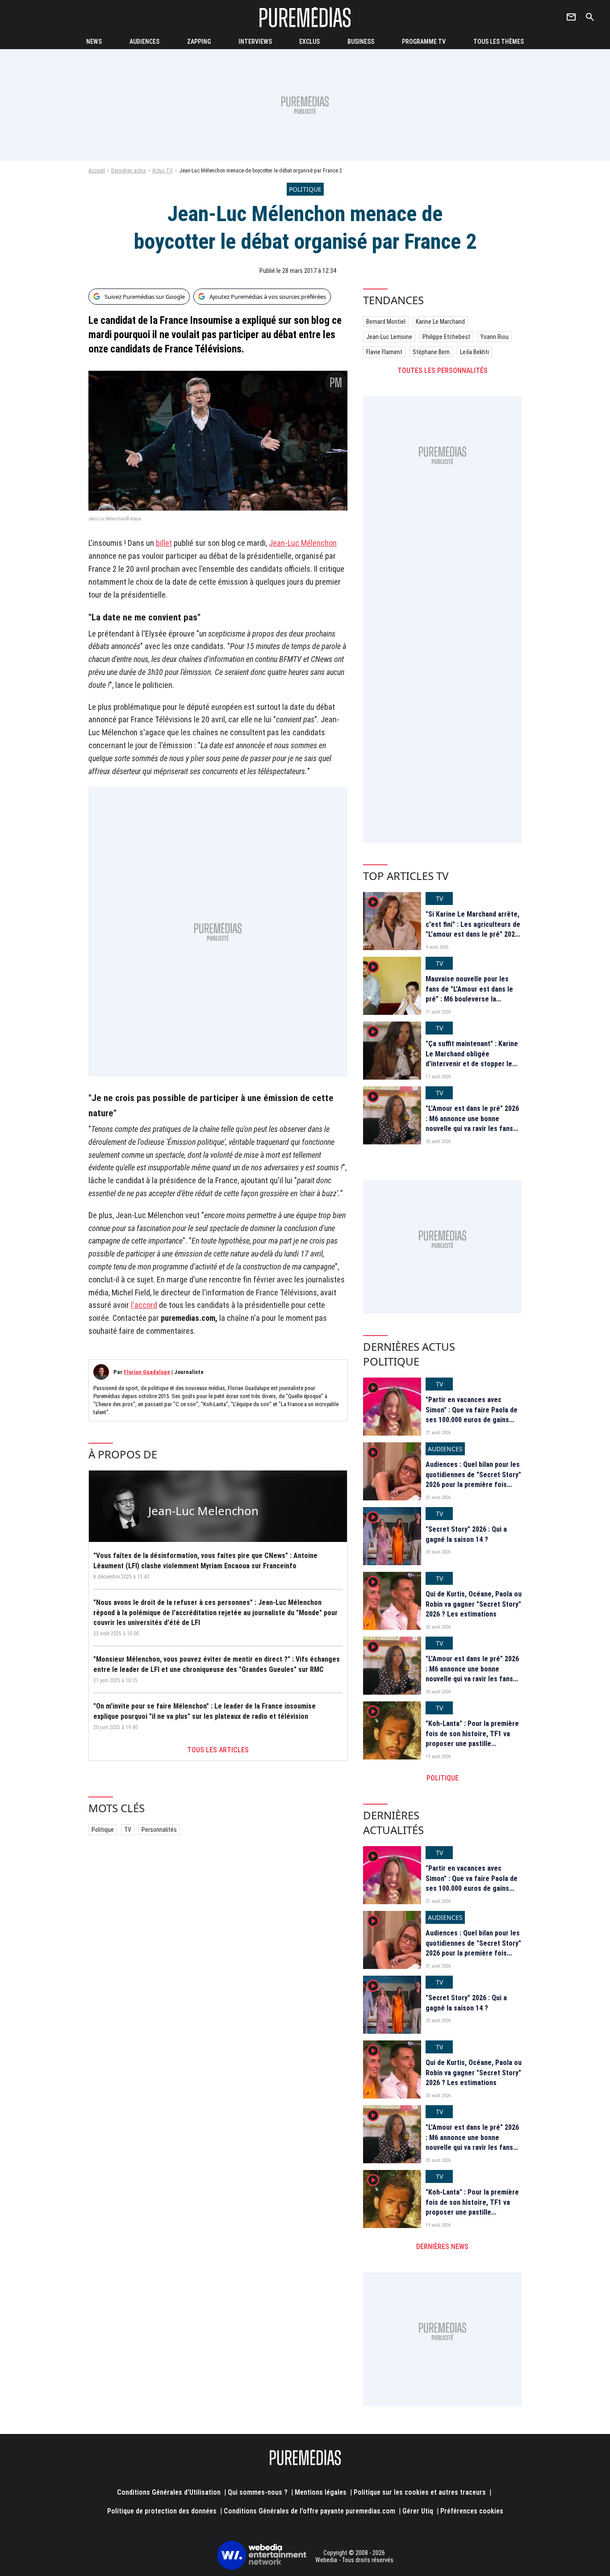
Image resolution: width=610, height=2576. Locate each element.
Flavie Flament (384, 352)
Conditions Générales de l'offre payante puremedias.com (309, 2511)
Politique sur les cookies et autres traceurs (420, 2492)
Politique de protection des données (162, 2511)
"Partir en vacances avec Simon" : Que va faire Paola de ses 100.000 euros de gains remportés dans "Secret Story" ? (473, 1420)
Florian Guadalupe (147, 1372)
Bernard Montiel (386, 322)
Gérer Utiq (418, 2511)
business (361, 42)
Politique (103, 1830)
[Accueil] (305, 17)
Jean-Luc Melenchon (203, 1511)
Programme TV (424, 42)
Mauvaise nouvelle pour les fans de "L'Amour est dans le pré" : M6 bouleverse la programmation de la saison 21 (473, 994)
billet (164, 543)
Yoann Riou (495, 337)
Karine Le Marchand (440, 322)
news (94, 42)
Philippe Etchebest (446, 337)
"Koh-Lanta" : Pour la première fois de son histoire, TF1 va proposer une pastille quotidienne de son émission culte (472, 1744)
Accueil (97, 171)
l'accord (144, 1305)
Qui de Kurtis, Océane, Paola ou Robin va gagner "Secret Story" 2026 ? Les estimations (474, 1604)
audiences (144, 42)
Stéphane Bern (431, 352)
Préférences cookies (472, 2511)
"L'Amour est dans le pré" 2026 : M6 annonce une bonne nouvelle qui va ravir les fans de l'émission (472, 1123)
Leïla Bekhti (474, 352)
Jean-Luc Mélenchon (303, 543)
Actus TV (163, 171)
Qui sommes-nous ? (258, 2492)
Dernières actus (129, 171)
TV (128, 1830)
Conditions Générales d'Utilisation (169, 2492)
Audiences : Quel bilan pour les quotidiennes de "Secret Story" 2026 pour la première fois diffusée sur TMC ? (473, 1479)
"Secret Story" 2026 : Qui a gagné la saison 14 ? (466, 1534)
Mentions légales (321, 2492)
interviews (255, 42)
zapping (199, 42)
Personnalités (159, 1830)
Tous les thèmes (499, 42)
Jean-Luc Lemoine (389, 337)
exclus (309, 42)
